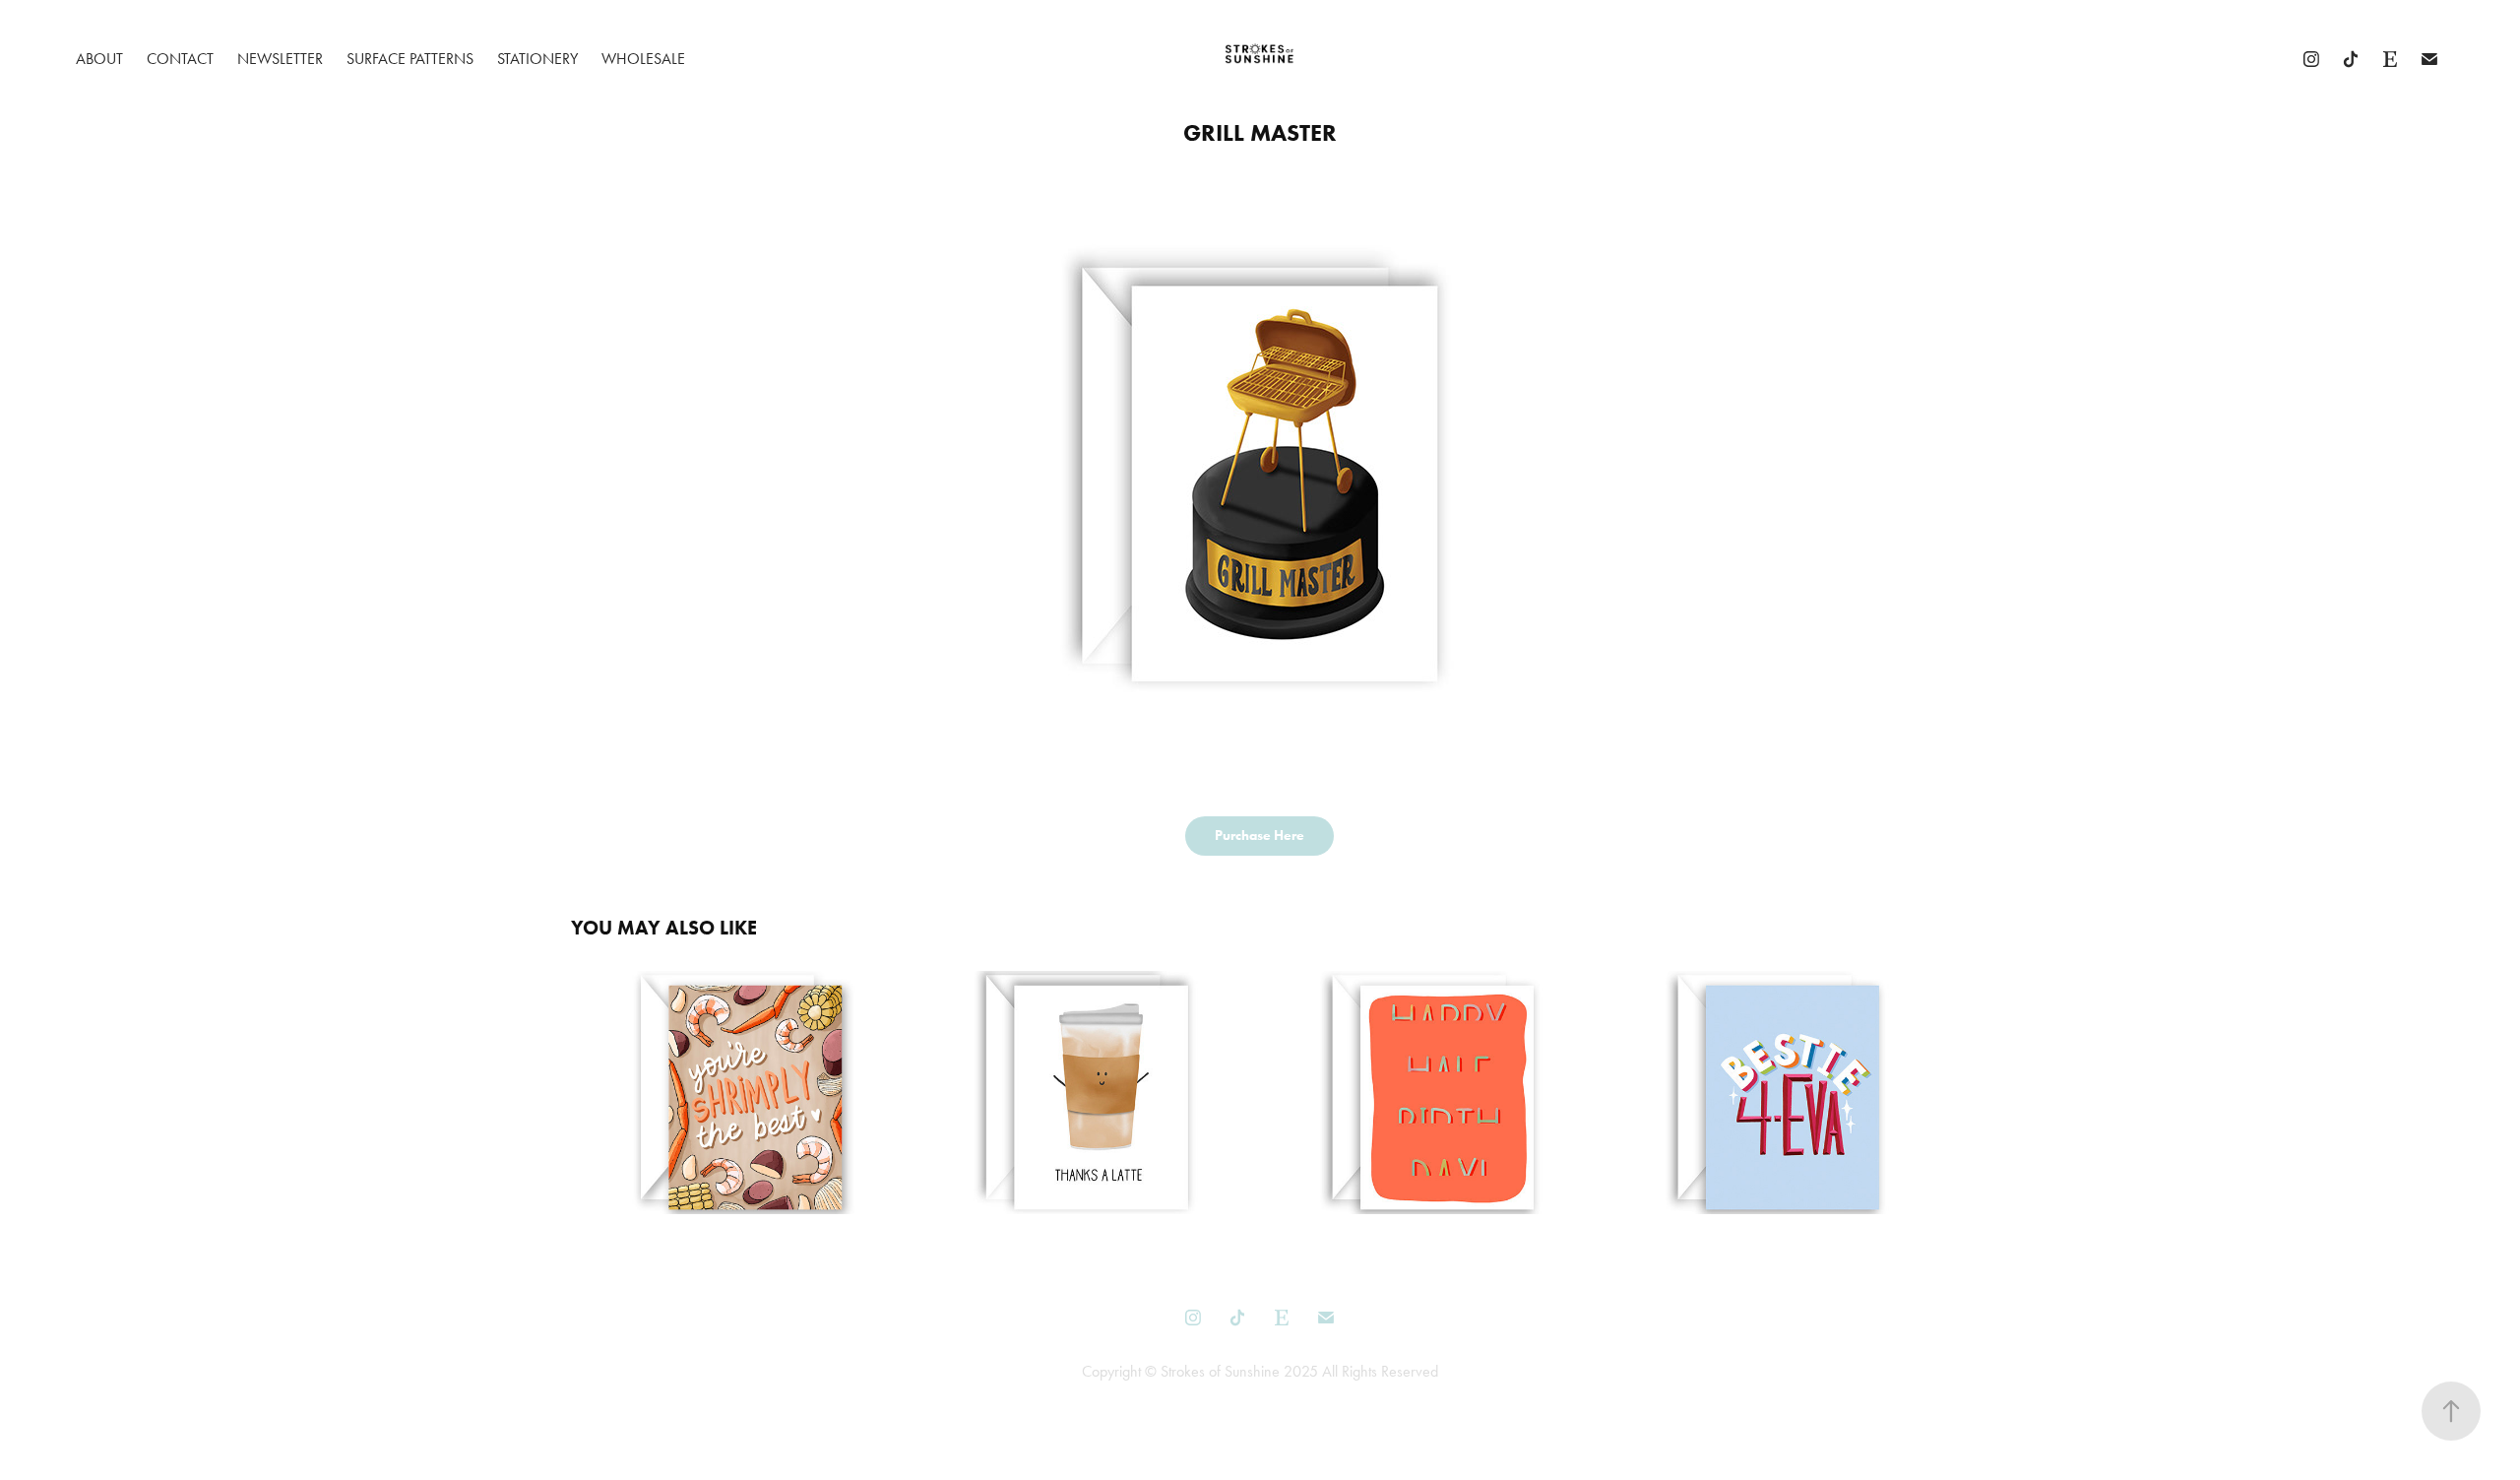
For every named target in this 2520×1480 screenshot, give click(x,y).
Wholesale (643, 59)
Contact (180, 59)
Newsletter (280, 59)
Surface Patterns (410, 59)
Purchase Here (1260, 836)
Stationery (537, 59)
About (99, 59)
